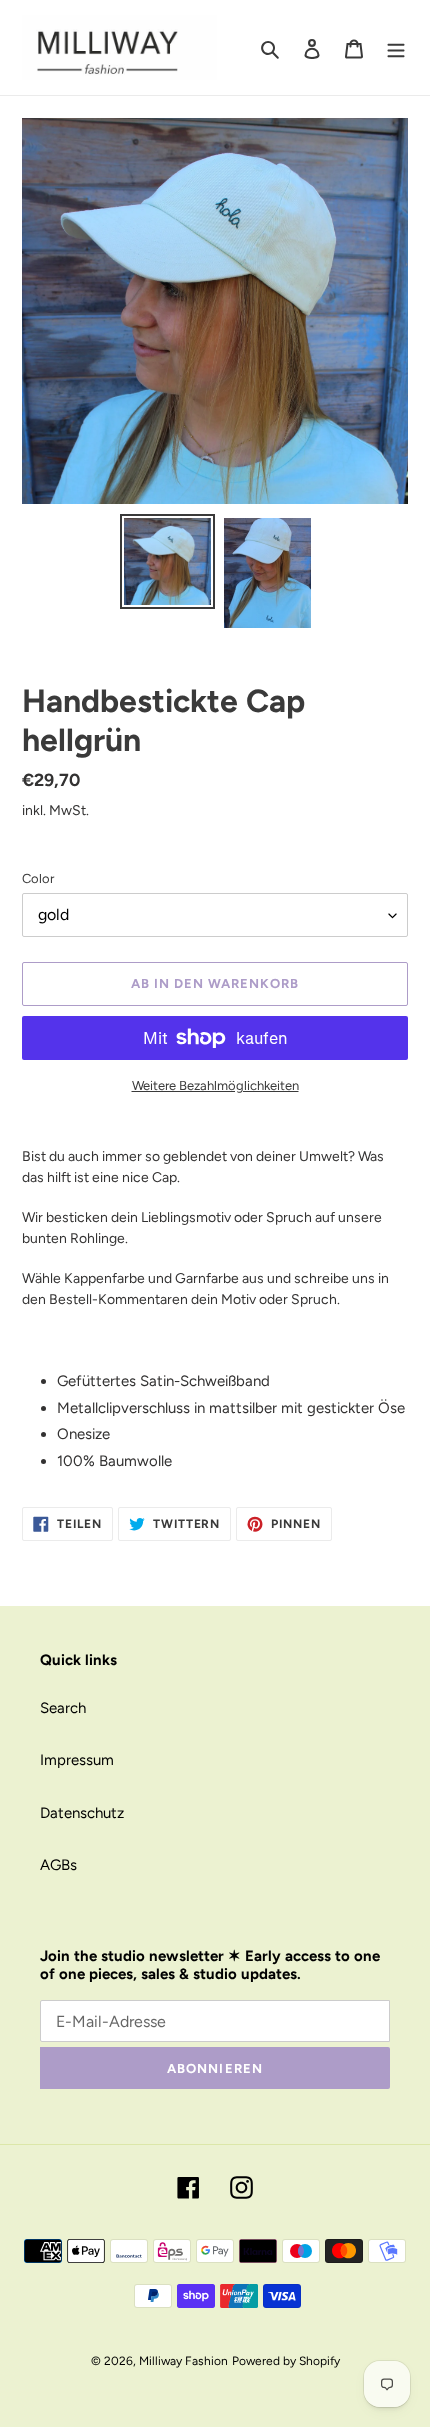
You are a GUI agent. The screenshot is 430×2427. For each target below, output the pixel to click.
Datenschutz (82, 1813)
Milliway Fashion (183, 2361)
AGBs (58, 1865)
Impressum (77, 1760)
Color (38, 878)
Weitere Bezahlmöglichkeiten (215, 1085)
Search (63, 1708)
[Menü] (396, 47)
